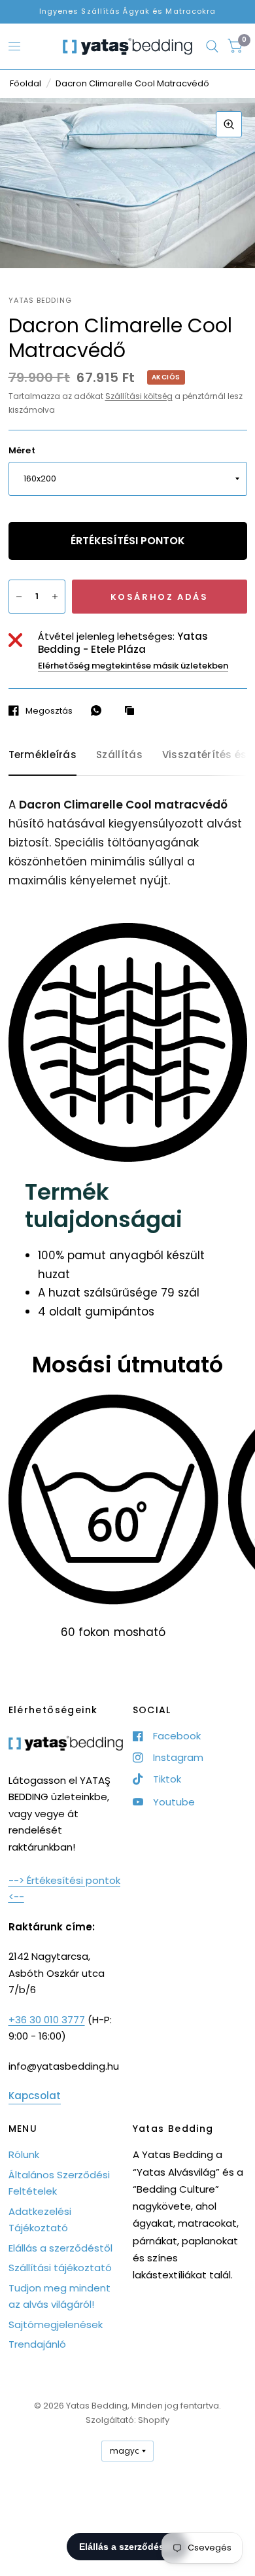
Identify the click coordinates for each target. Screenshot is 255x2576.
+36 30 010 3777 (47, 2020)
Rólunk (24, 2154)
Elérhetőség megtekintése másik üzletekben (133, 666)
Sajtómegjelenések (56, 2324)
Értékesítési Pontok (128, 541)
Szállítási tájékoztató (60, 2268)
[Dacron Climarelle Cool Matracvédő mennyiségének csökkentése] (19, 597)
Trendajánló (37, 2344)
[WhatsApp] (99, 710)
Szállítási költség (139, 396)
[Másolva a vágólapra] (133, 711)
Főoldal (25, 83)
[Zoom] (229, 124)
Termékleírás (43, 755)
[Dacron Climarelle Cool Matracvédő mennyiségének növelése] (55, 597)
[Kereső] (212, 46)
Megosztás (49, 710)
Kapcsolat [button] (35, 2096)
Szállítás (119, 755)
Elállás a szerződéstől (60, 2248)
